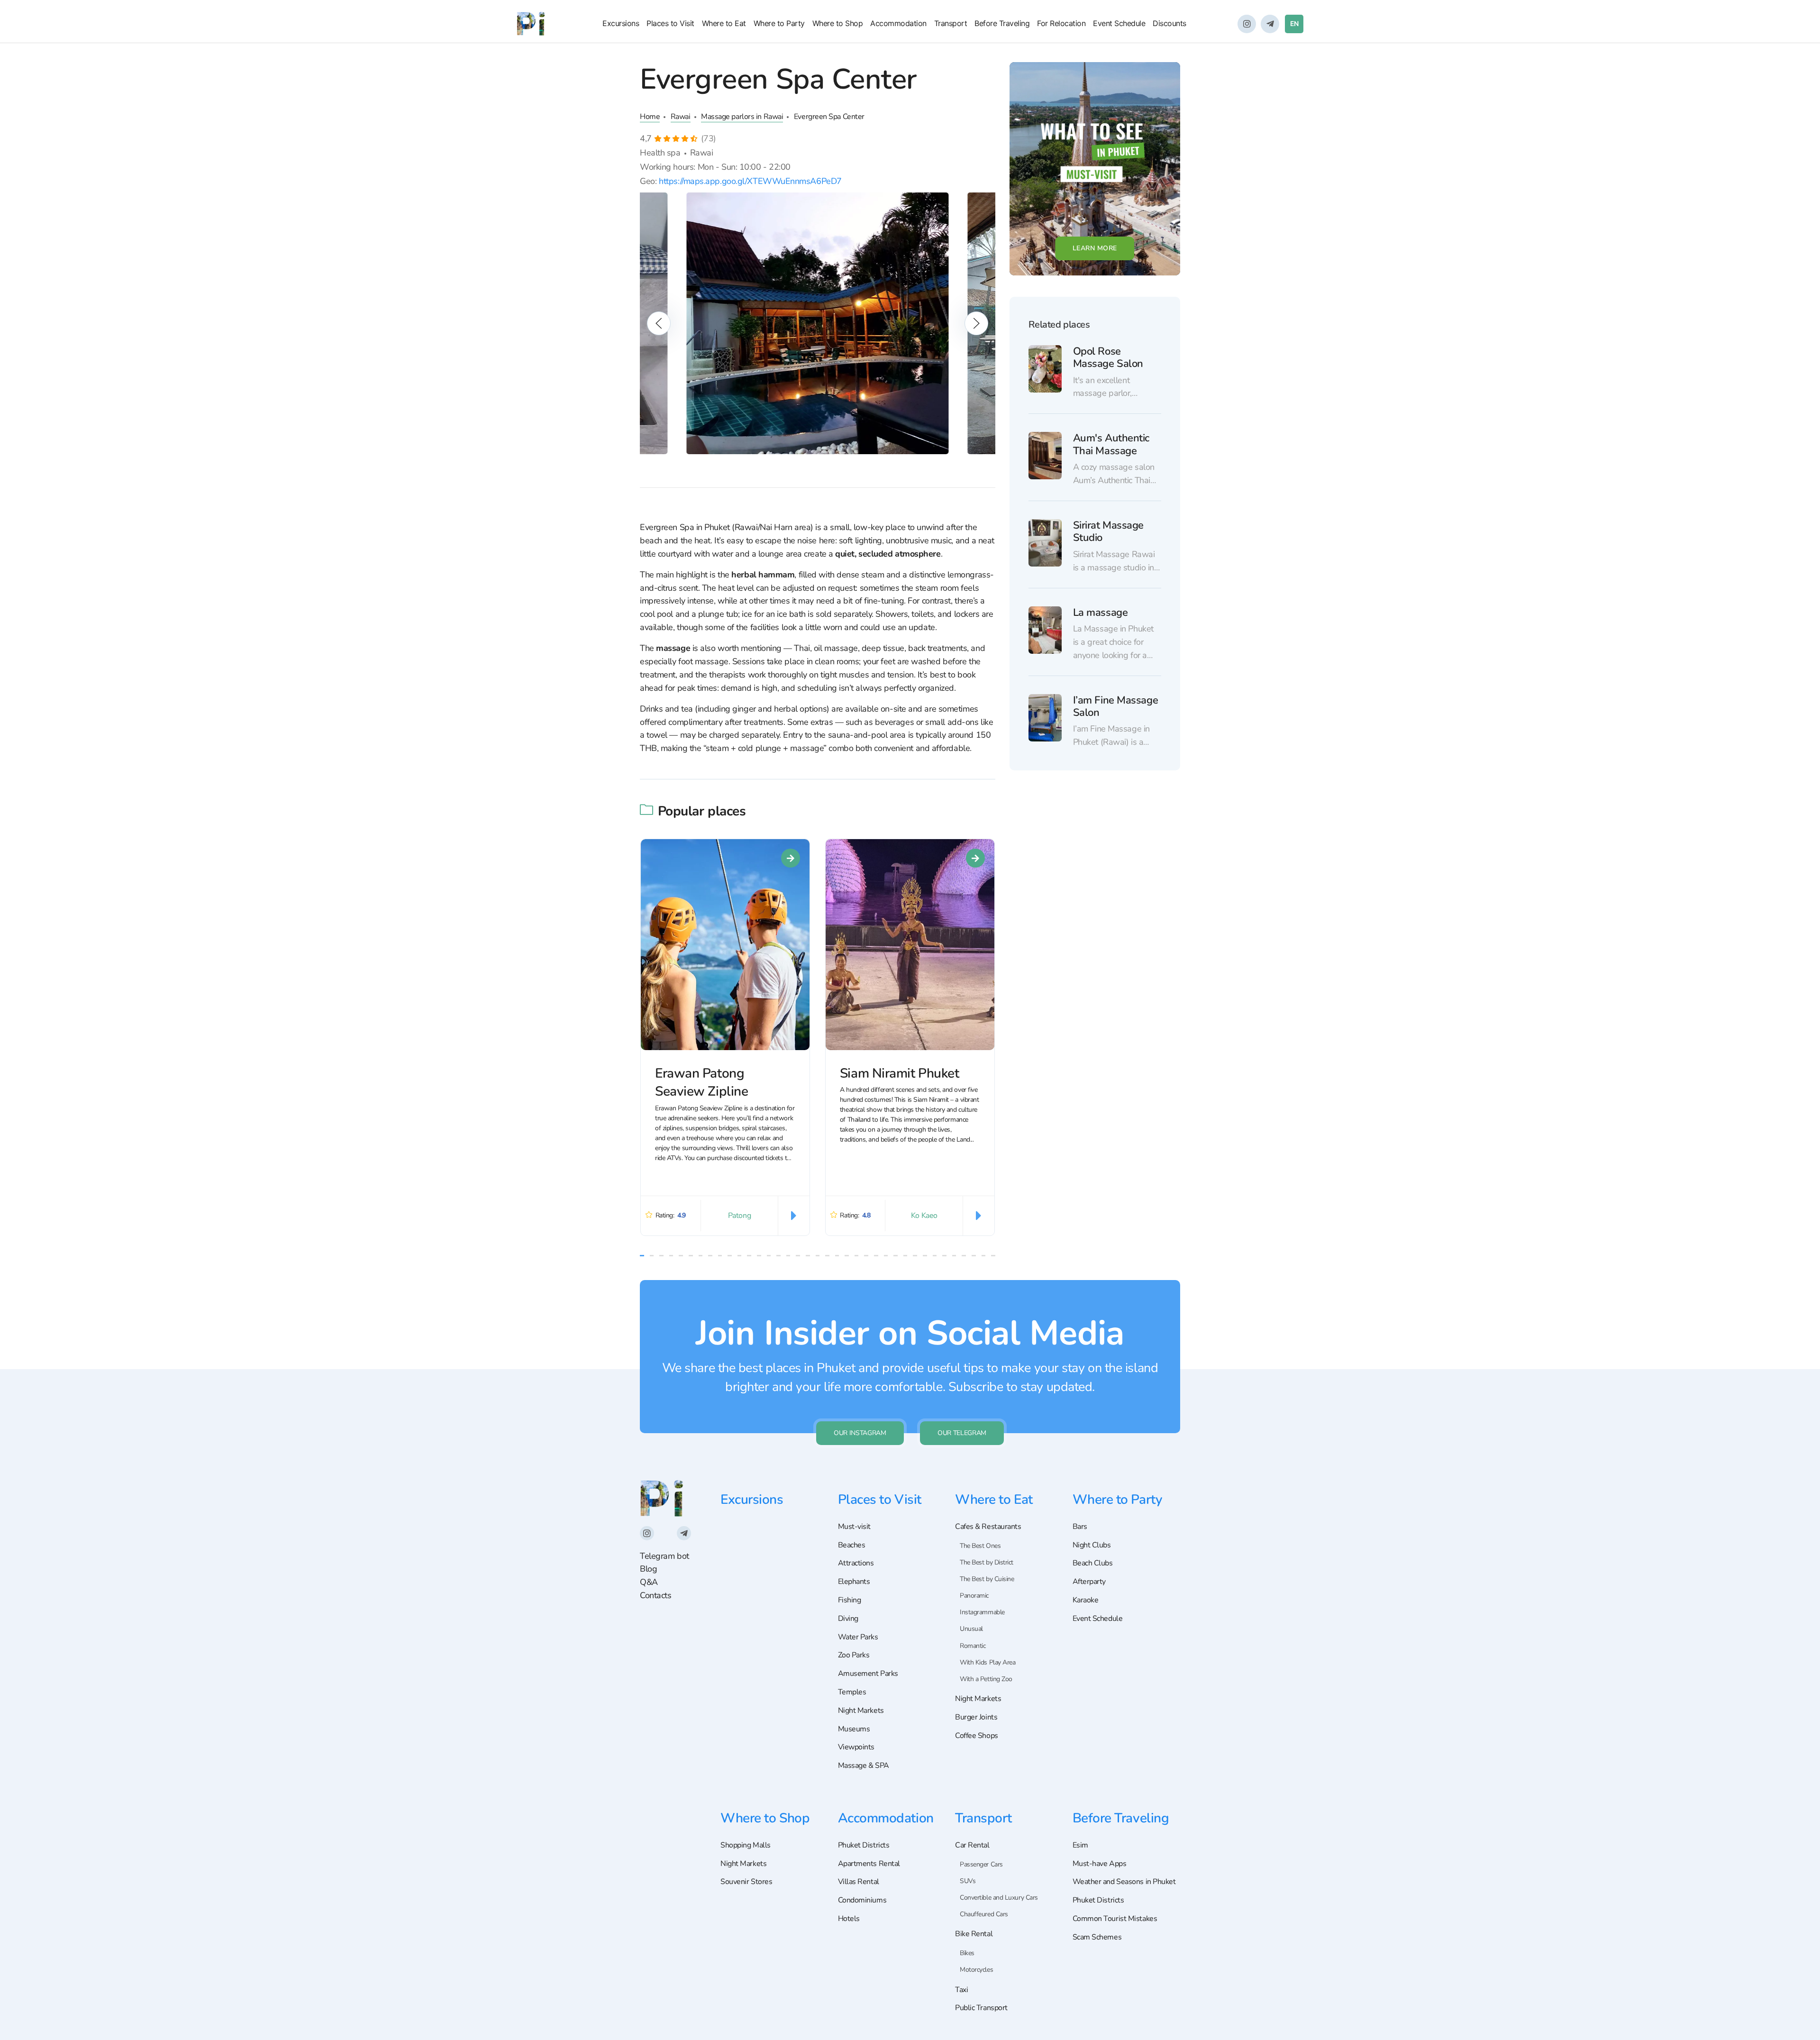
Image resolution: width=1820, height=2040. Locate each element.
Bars (1080, 1527)
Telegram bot (664, 1556)
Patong (739, 1216)
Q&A (649, 1582)
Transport (951, 23)
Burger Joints (976, 1717)
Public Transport (981, 2008)
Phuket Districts (864, 1845)
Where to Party (779, 23)
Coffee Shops (977, 1736)
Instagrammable (982, 1612)
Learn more (1095, 248)
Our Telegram (962, 1433)
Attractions (856, 1563)
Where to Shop (838, 23)
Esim (1080, 1845)
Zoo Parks (854, 1655)
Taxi (961, 1990)
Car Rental (972, 1845)
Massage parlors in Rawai (742, 117)
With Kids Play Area (987, 1662)
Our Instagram (860, 1433)
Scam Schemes (1097, 1937)
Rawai (681, 117)
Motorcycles (976, 1970)
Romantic (973, 1646)
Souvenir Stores (746, 1882)
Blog (648, 1569)
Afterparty (1089, 1582)
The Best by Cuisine (987, 1579)
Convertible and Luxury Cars (999, 1898)
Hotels (849, 1919)
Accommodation (898, 23)
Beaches (852, 1545)
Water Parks (858, 1637)
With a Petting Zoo (986, 1679)
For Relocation (1061, 23)
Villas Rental (859, 1882)
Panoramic (974, 1596)
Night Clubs (1092, 1545)
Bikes (967, 1953)
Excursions (621, 23)
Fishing (850, 1600)
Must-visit (855, 1527)
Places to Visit (670, 23)
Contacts (655, 1595)
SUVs (968, 1881)
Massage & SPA (864, 1766)
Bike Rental (974, 1934)
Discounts (1169, 23)
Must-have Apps (1100, 1864)
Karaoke (1086, 1600)
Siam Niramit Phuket (899, 1073)
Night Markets (861, 1711)
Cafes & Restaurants (988, 1527)
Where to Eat (724, 23)
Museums (854, 1729)
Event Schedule (1119, 23)
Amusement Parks (868, 1674)
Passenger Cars (981, 1864)
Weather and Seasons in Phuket (1124, 1882)
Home (650, 117)
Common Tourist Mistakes (1115, 1919)
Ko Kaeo (924, 1216)
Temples (852, 1692)
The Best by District (987, 1562)
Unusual (971, 1629)
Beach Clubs (1093, 1563)
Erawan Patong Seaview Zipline (701, 1083)
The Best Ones (980, 1546)
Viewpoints (856, 1747)
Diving (848, 1619)
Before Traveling (1002, 23)
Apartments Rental (869, 1864)
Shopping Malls (746, 1845)
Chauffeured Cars (984, 1914)
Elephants (854, 1582)
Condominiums (862, 1900)
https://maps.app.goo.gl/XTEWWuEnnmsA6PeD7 (750, 181)
